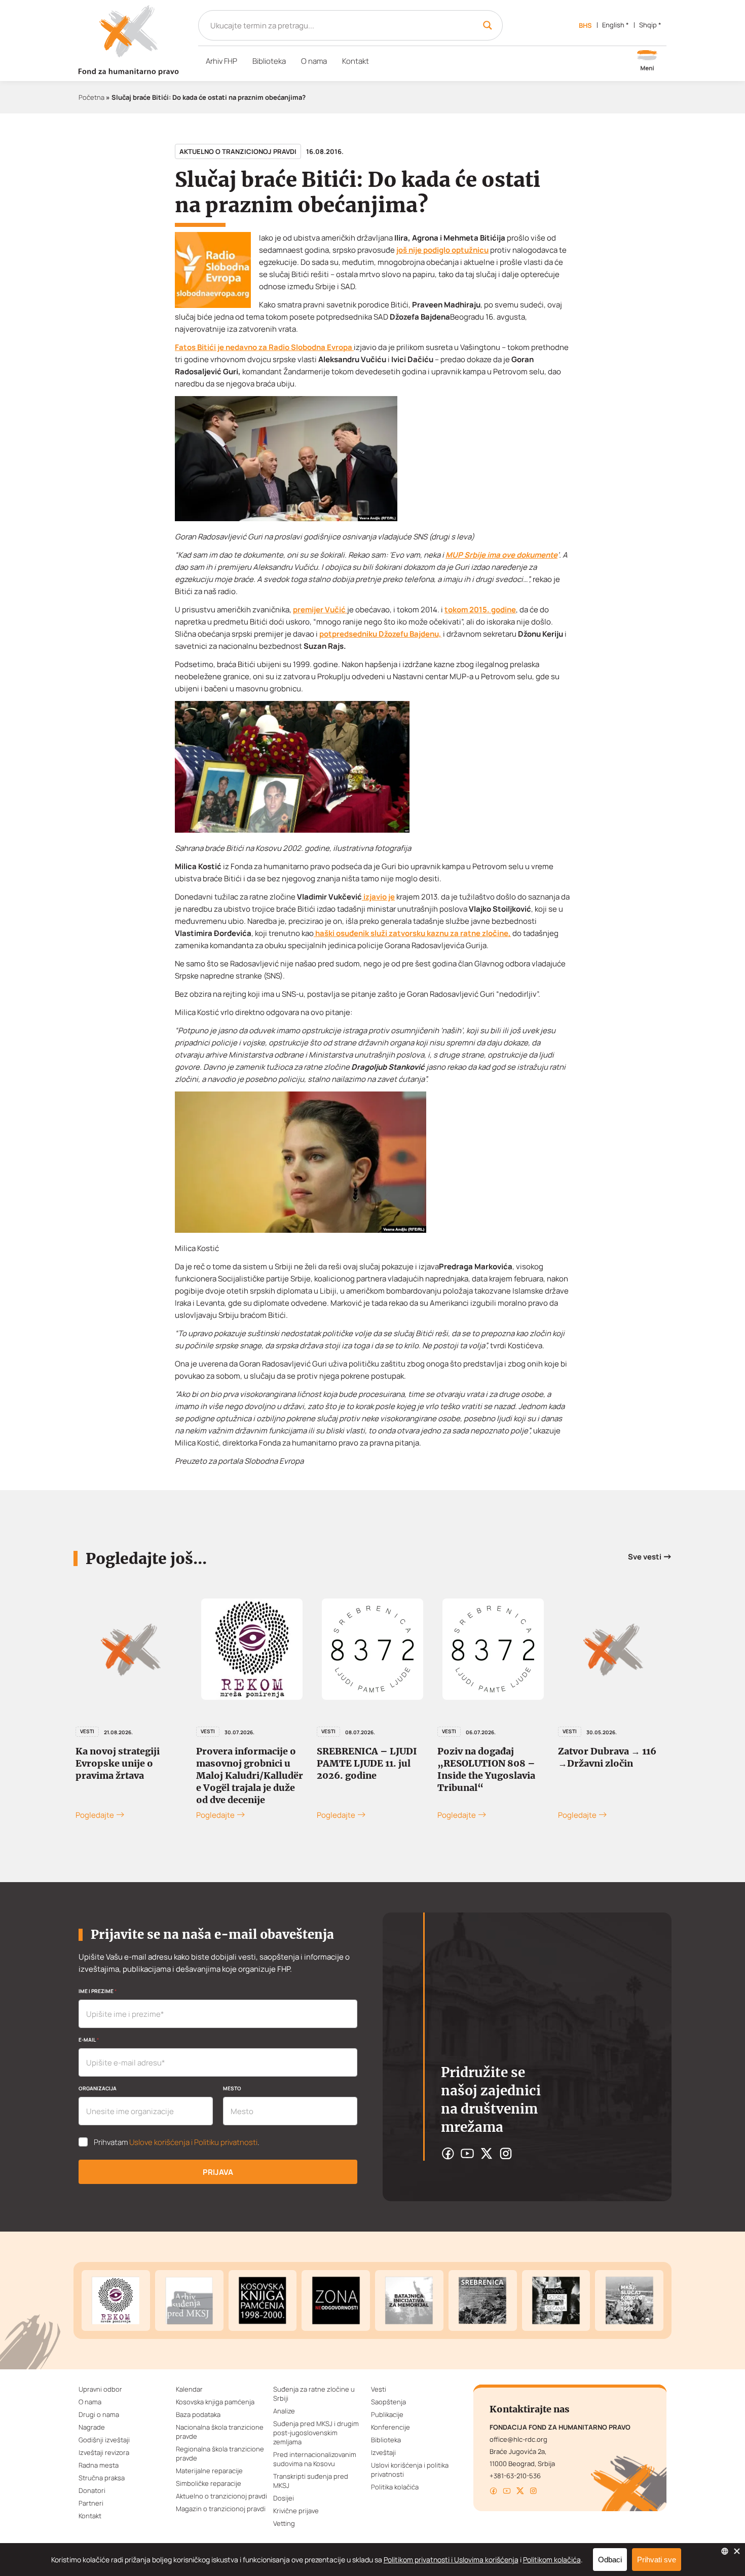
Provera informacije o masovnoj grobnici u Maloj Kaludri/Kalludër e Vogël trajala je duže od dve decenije (250, 1775)
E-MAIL (89, 2040)
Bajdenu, (425, 634)
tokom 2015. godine (480, 610)
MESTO (232, 2088)
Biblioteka (269, 61)
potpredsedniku (349, 634)
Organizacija (98, 2088)
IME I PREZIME (98, 1991)
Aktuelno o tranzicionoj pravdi (238, 151)
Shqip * (650, 25)
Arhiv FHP (221, 61)
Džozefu (394, 634)
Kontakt (356, 61)
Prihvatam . (177, 2142)
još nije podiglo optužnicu (442, 250)
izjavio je (378, 897)
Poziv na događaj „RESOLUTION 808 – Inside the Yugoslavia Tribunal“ (486, 1769)
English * (616, 25)
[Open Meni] (647, 61)
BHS (585, 25)
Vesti (208, 1731)
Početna (91, 97)
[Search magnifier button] (488, 25)
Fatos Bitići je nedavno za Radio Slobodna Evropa (264, 347)
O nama (314, 61)
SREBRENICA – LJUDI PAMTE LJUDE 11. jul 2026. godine (367, 1763)
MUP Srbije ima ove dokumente (501, 555)
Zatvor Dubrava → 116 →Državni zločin (607, 1757)
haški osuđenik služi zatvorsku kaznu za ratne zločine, (412, 933)
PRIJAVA (218, 2172)
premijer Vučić (320, 610)
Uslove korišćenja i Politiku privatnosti (193, 2142)
